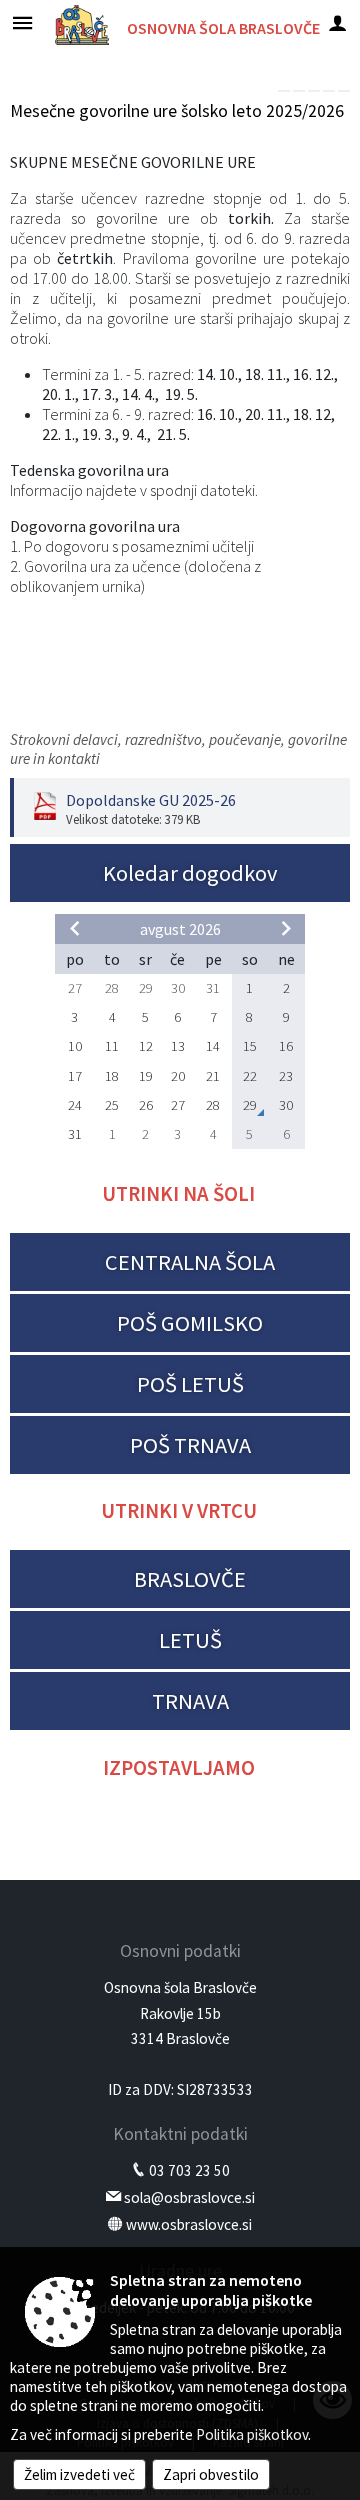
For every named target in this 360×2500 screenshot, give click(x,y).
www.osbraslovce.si (189, 2224)
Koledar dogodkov (190, 873)
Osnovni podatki (180, 1951)
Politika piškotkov (252, 2434)
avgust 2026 (180, 929)
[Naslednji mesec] (286, 928)
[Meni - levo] (22, 22)
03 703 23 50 (189, 2170)
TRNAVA (190, 1701)
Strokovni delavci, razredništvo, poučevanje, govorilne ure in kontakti (178, 749)
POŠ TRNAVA (190, 1445)
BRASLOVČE (190, 1579)
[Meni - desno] (337, 22)
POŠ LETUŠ (190, 1384)
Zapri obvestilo (211, 2474)
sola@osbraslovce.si (189, 2197)
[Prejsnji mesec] (75, 928)
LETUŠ (190, 1640)
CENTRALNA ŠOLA (190, 1262)
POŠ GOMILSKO (190, 1323)
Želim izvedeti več (79, 2474)
